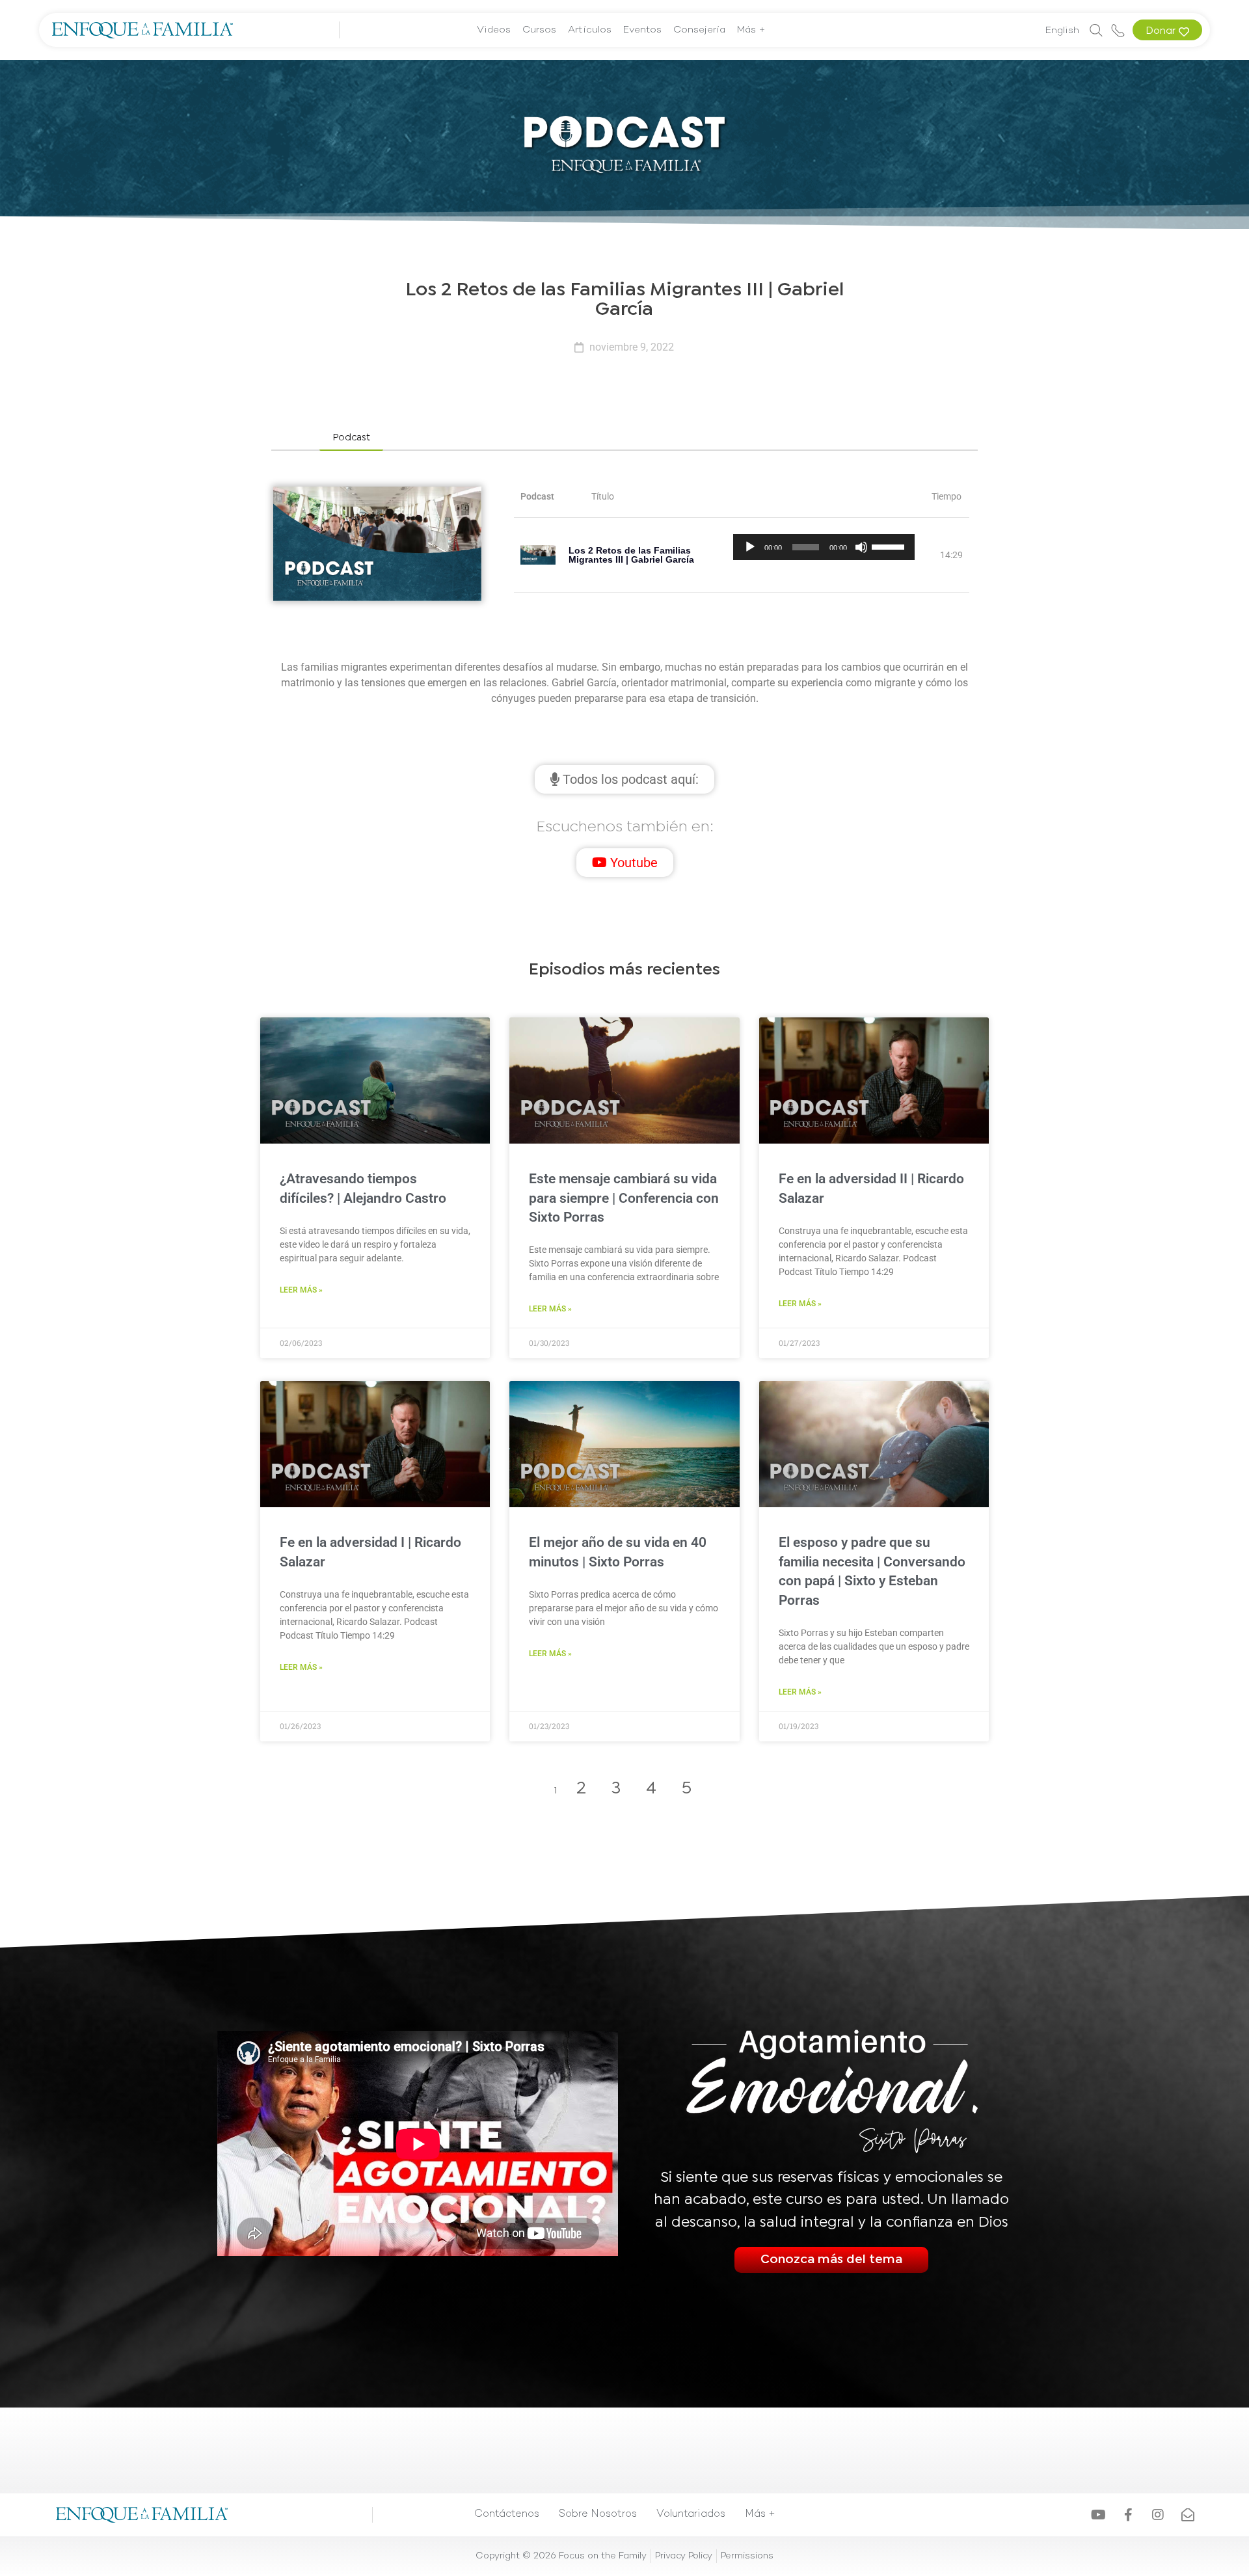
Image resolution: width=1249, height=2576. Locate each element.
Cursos (539, 30)
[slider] (890, 546)
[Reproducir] (750, 547)
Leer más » (301, 1290)
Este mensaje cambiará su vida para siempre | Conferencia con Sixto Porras (624, 1198)
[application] (824, 547)
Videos (494, 30)
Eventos (642, 30)
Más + (751, 30)
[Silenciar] (861, 547)
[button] (351, 439)
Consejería (699, 30)
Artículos (590, 30)
